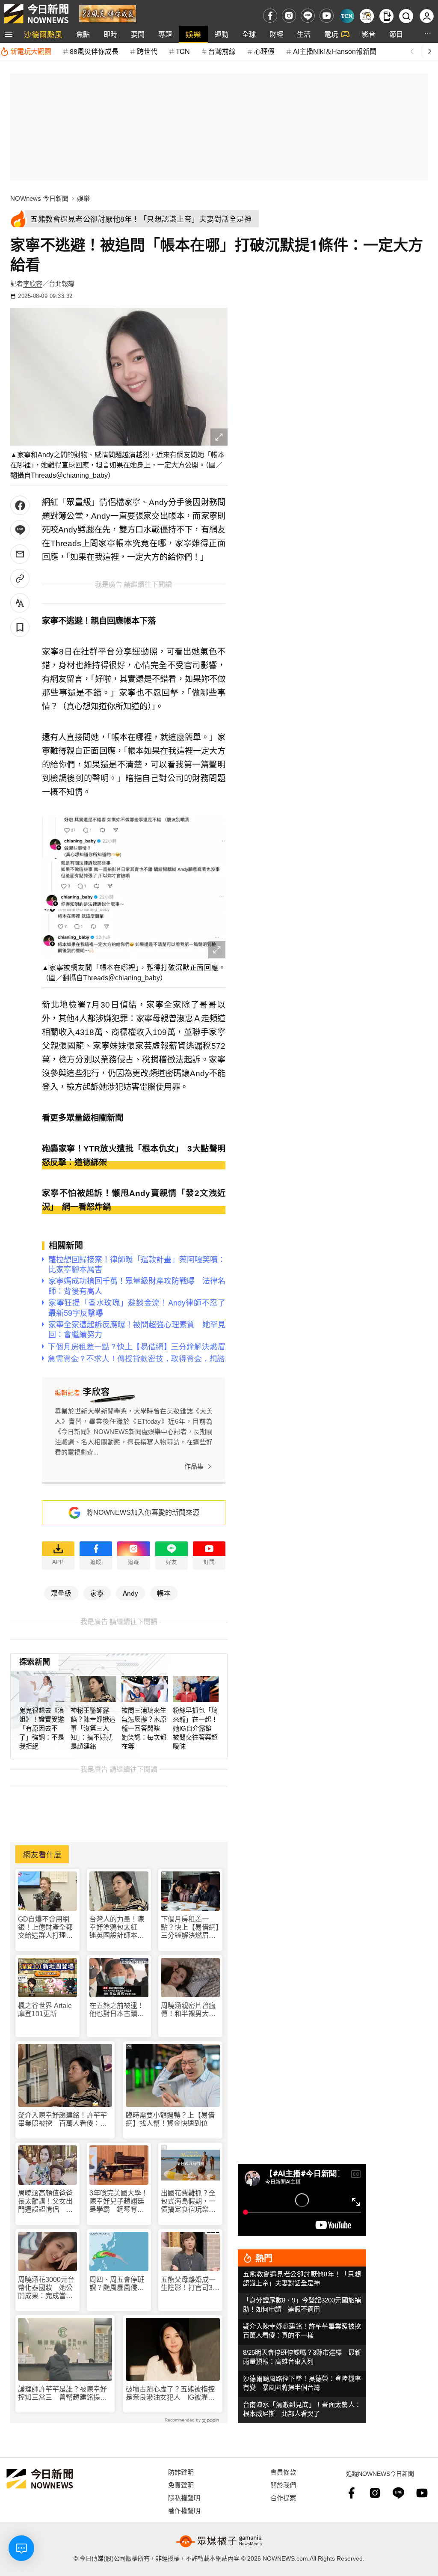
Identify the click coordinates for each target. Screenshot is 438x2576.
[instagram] (289, 16)
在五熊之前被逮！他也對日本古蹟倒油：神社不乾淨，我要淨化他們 (117, 2010)
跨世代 (147, 51)
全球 (249, 34)
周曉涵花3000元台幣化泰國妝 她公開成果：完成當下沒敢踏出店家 (46, 2288)
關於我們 (283, 2485)
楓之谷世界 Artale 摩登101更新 (45, 2010)
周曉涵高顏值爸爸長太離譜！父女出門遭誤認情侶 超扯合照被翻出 (45, 2202)
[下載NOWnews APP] (386, 16)
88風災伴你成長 (94, 51)
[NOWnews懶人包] (367, 16)
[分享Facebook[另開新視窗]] (20, 505)
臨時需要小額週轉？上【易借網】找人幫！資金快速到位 (170, 2119)
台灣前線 (222, 51)
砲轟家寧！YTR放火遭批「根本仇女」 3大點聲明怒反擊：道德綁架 (134, 1156)
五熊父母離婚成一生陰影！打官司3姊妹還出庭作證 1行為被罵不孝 (190, 2284)
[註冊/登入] (427, 16)
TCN (183, 51)
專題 (165, 34)
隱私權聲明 (184, 2497)
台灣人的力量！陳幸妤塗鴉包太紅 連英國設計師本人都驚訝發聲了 (117, 1928)
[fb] (270, 16)
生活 (304, 34)
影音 (369, 34)
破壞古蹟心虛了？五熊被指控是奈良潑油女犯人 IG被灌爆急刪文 (170, 2393)
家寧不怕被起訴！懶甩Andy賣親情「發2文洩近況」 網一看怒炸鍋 (134, 1200)
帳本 (164, 1593)
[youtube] (327, 16)
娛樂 (193, 34)
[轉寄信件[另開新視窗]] (20, 554)
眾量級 (61, 1593)
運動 (222, 34)
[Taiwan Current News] (347, 16)
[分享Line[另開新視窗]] (20, 530)
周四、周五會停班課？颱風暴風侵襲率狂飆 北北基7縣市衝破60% (119, 2284)
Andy (130, 1593)
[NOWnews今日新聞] (36, 14)
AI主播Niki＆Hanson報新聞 (335, 51)
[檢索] (406, 16)
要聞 (138, 34)
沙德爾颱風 (43, 34)
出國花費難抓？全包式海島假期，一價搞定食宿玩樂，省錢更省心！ (188, 2202)
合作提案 (283, 2497)
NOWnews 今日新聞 (39, 198)
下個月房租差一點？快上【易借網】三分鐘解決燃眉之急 (190, 1928)
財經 (276, 34)
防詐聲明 (181, 2472)
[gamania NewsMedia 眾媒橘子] (219, 2541)
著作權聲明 (184, 2510)
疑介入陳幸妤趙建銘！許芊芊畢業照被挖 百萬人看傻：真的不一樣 (62, 2119)
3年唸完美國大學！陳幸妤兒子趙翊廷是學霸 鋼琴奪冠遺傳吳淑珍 (119, 2202)
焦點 (83, 34)
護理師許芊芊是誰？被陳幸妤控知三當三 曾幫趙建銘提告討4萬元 (62, 2393)
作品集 (194, 1466)
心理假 (264, 51)
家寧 (97, 1593)
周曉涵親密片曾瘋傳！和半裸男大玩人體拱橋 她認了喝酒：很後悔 (188, 2010)
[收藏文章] (20, 627)
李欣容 (33, 284)
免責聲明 (181, 2485)
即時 (110, 34)
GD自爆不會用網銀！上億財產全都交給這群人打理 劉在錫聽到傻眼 (45, 1928)
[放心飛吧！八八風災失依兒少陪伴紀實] (108, 13)
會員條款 (283, 2472)
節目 (396, 34)
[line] (308, 16)
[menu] (9, 34)
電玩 (331, 34)
